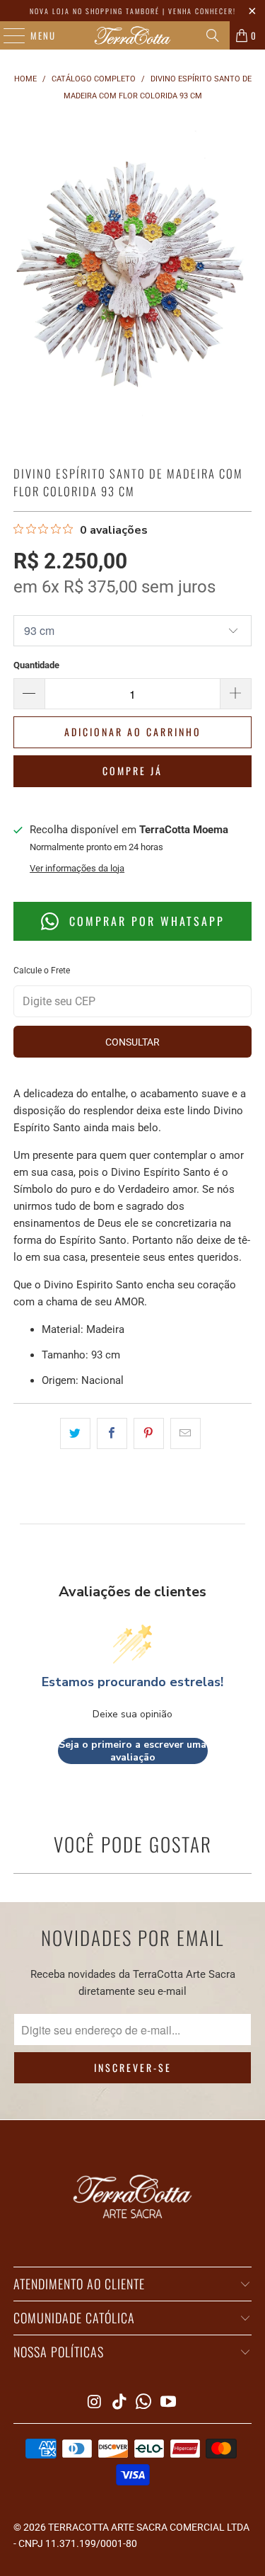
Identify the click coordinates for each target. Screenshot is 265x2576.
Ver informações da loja (77, 868)
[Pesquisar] (213, 35)
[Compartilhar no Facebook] (112, 1433)
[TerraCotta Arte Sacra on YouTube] (169, 2403)
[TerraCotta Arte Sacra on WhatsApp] (144, 2403)
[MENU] (7, 35)
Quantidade (36, 665)
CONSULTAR (132, 1042)
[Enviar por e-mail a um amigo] (185, 1433)
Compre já (132, 771)
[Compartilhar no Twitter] (75, 1433)
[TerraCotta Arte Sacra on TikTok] (119, 2403)
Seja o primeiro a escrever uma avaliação (132, 1751)
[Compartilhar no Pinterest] (149, 1433)
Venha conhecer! (202, 11)
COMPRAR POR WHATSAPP (145, 921)
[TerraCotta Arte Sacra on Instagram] (95, 2403)
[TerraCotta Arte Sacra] (133, 35)
